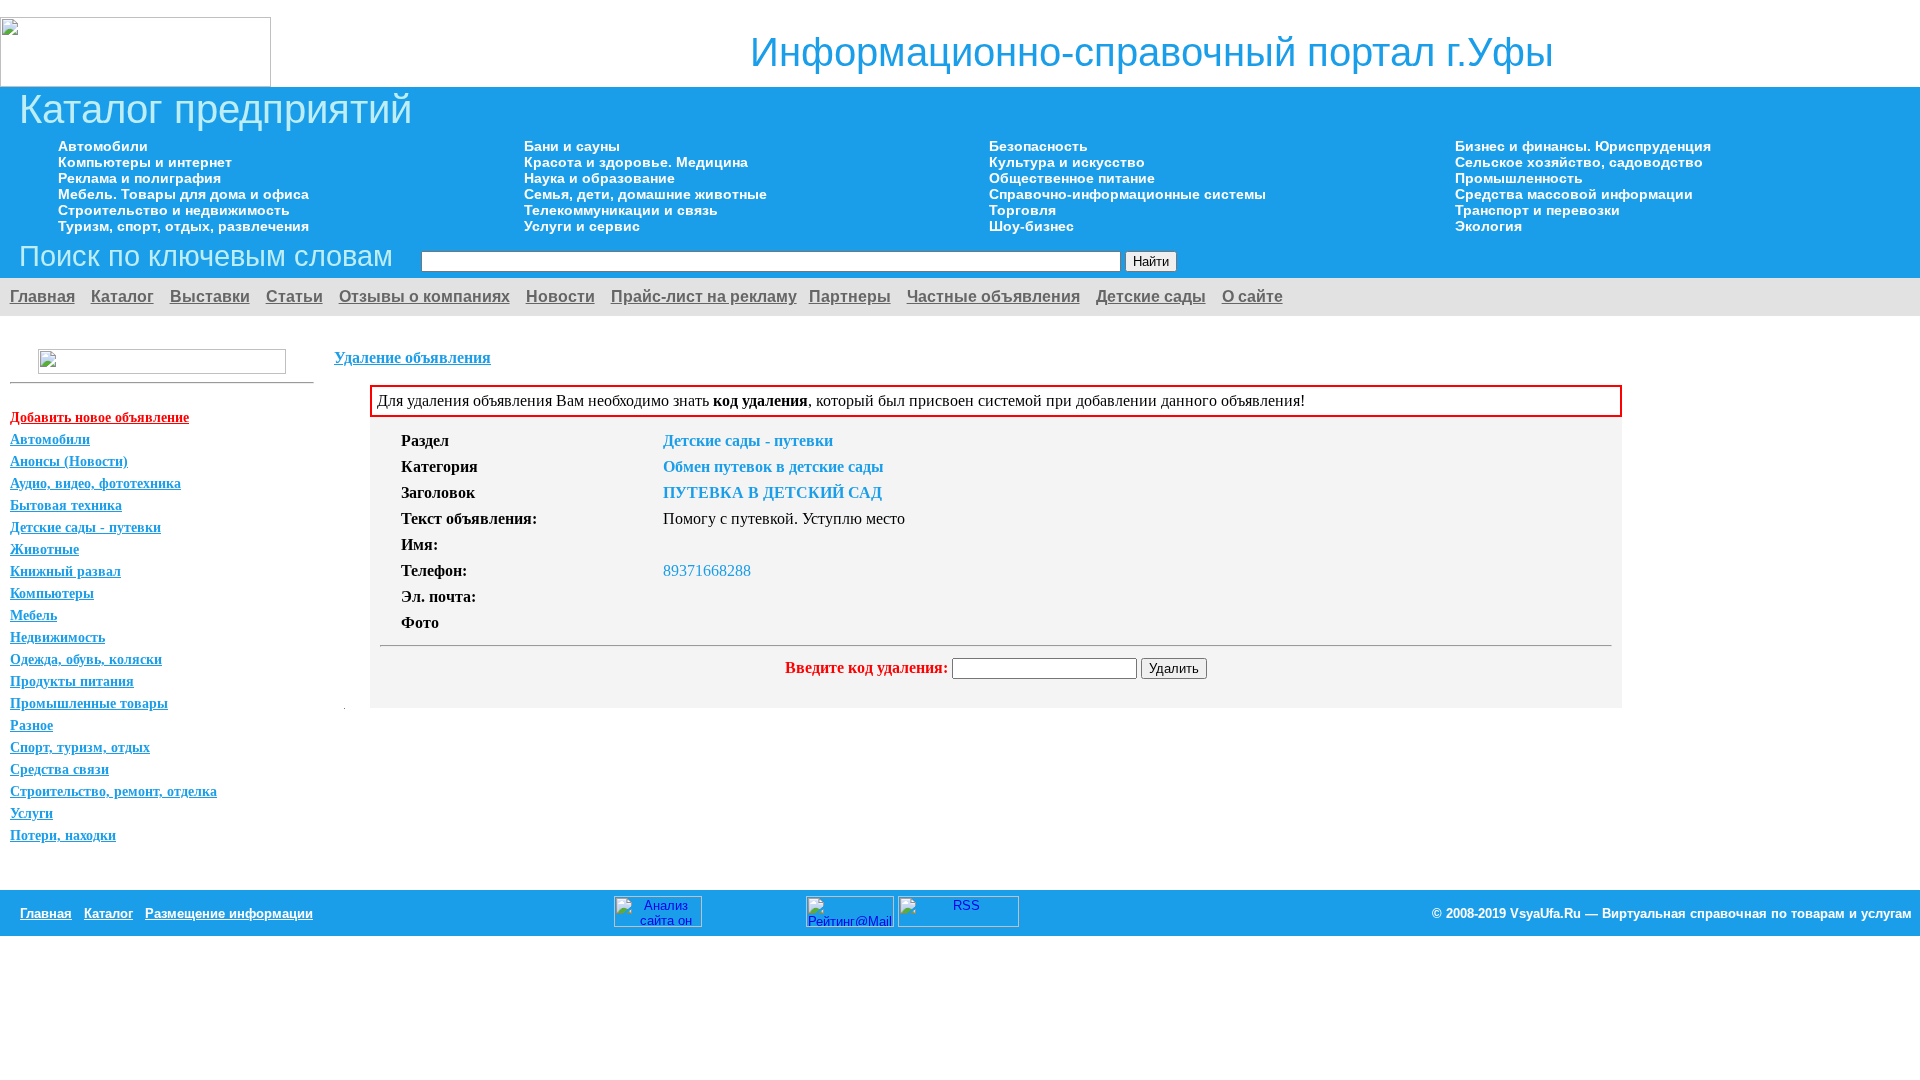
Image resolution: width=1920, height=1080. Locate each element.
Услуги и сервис (582, 226)
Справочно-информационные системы (1127, 194)
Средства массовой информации (1574, 194)
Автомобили (103, 146)
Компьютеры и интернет (145, 162)
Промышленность (1519, 178)
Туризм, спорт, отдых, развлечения (183, 226)
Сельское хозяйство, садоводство (1579, 162)
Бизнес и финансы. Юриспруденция (1583, 146)
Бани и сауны (572, 146)
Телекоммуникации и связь (621, 210)
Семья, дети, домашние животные (645, 194)
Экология (1488, 226)
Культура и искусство (1067, 162)
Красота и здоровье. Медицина (636, 162)
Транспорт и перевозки (1537, 210)
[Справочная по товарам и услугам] (135, 81)
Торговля (1022, 210)
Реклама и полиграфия (139, 178)
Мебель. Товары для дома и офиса (183, 194)
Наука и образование (599, 178)
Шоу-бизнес (1031, 226)
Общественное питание (1072, 178)
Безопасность (1038, 146)
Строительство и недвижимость (174, 210)
